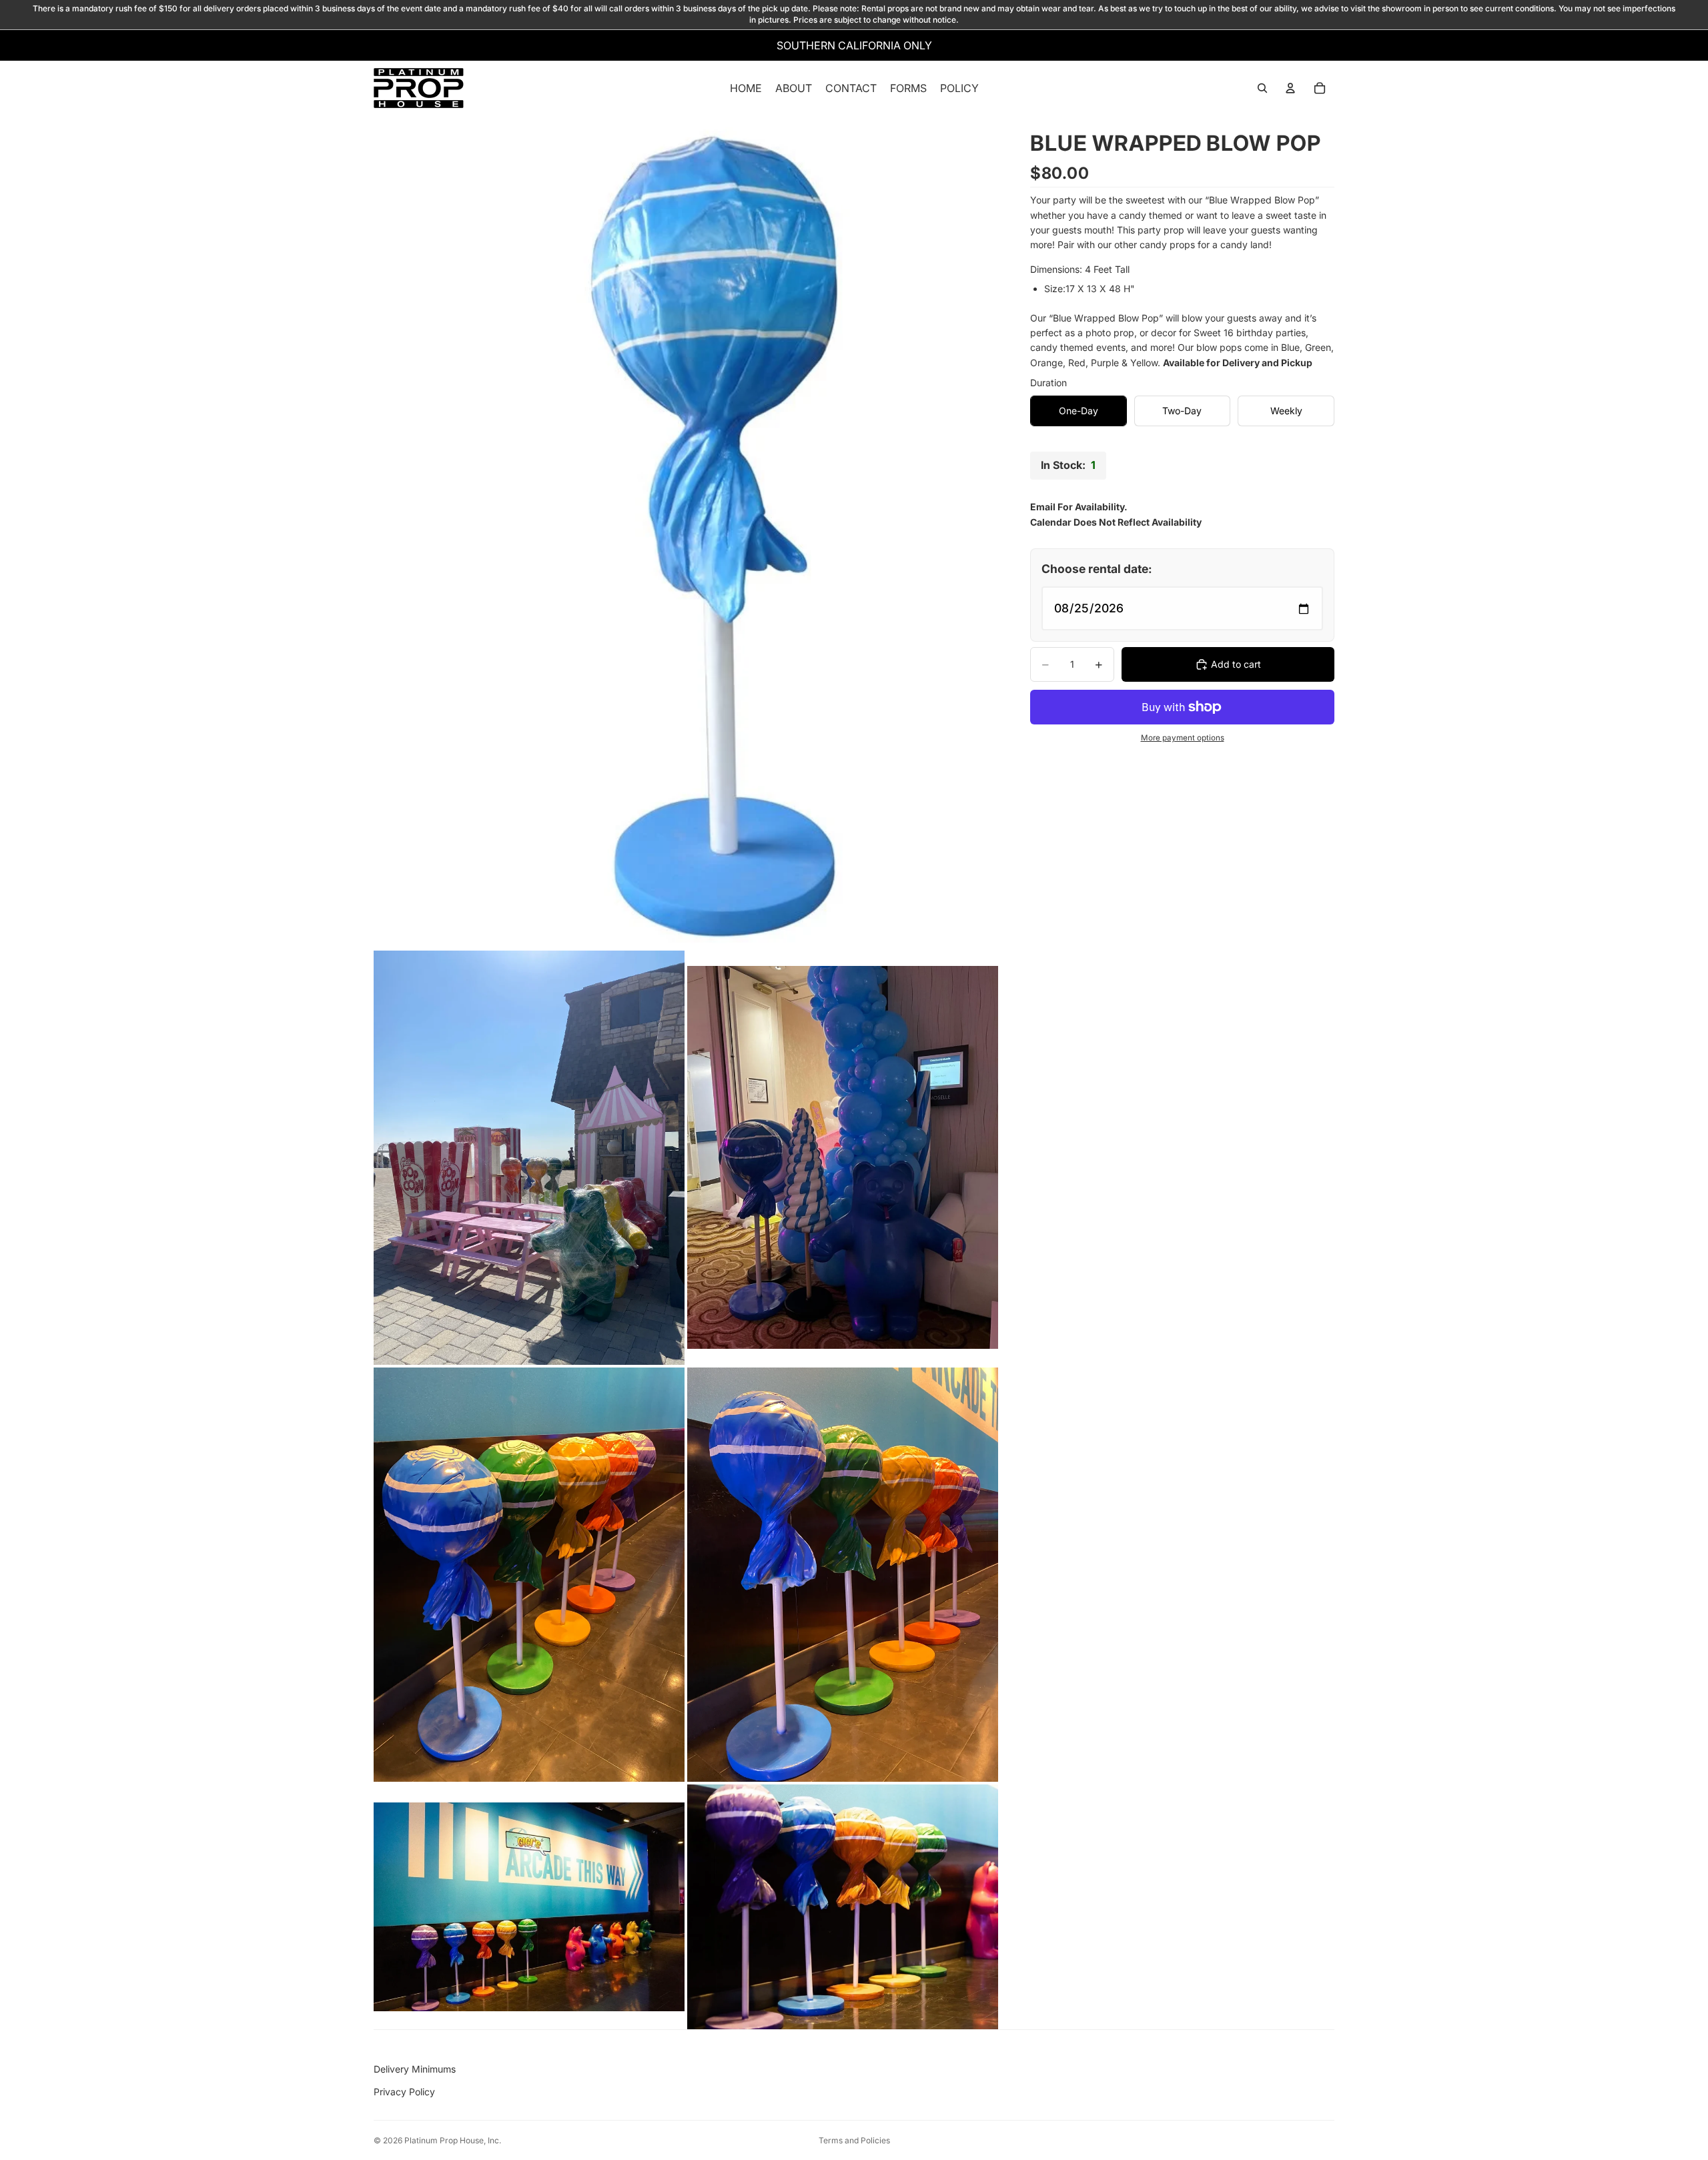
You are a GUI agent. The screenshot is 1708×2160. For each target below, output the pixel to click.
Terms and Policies (854, 2140)
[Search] (1262, 88)
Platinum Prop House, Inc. (453, 2140)
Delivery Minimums (415, 2069)
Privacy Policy (404, 2092)
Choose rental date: (1097, 569)
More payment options (1183, 738)
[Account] (1290, 88)
